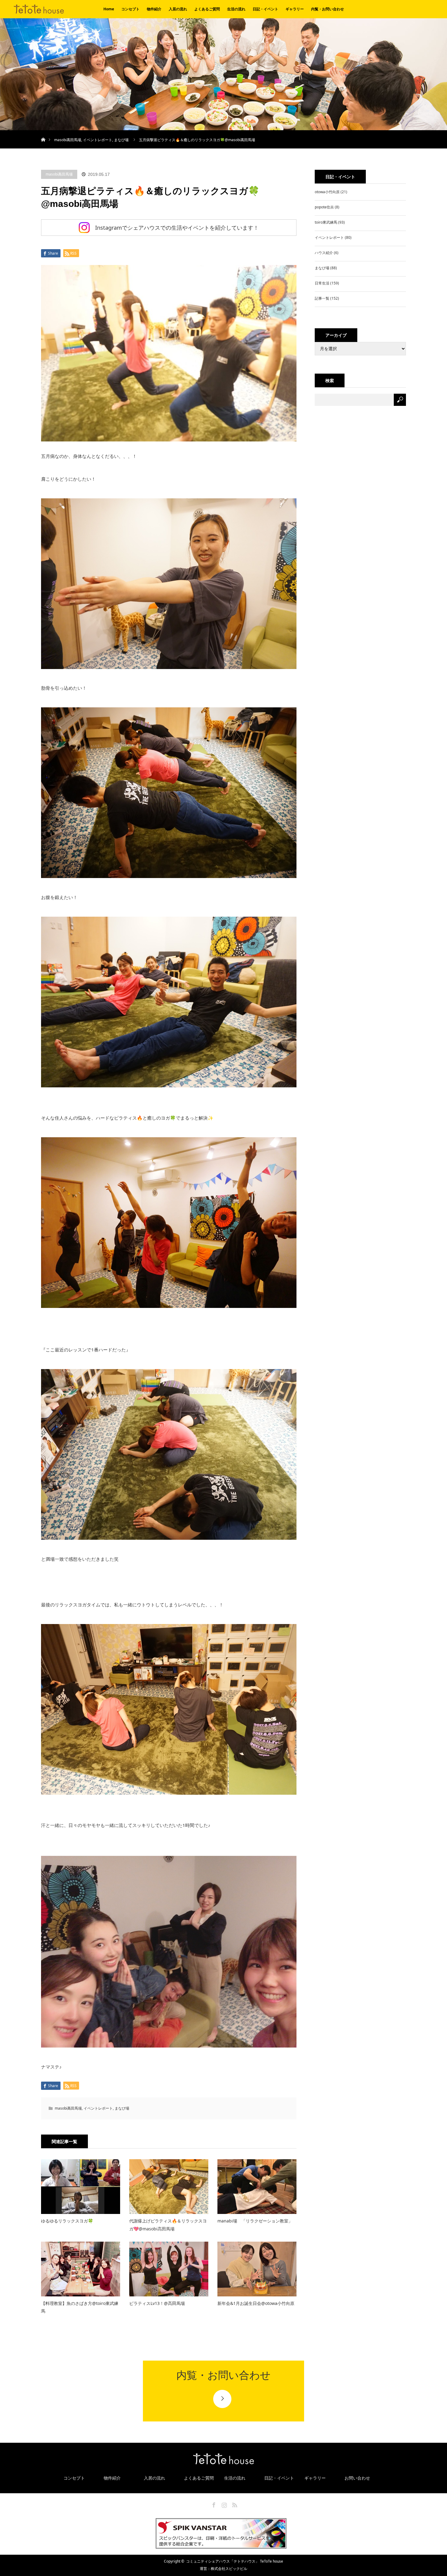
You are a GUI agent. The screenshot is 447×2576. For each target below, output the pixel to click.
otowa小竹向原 (327, 192)
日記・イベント (265, 9)
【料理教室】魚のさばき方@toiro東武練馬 (80, 2307)
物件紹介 (154, 9)
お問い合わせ (357, 2478)
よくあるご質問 (207, 9)
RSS (234, 2504)
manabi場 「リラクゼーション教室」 (255, 2221)
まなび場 (121, 140)
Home (109, 9)
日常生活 (322, 283)
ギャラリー (295, 9)
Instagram (223, 2504)
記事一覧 (322, 298)
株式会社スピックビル (229, 2569)
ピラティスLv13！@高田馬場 (157, 2303)
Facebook (213, 2504)
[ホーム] (43, 132)
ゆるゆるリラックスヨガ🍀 (67, 2221)
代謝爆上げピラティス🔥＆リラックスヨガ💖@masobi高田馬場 (168, 2225)
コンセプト (130, 9)
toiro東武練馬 (326, 222)
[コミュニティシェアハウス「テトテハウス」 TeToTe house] (14, 12)
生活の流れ (236, 9)
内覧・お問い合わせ (327, 9)
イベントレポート (98, 140)
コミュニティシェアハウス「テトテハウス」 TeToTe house (235, 2561)
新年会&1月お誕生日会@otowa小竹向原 (256, 2303)
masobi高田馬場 (68, 140)
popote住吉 (324, 207)
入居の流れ (178, 9)
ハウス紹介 (324, 253)
